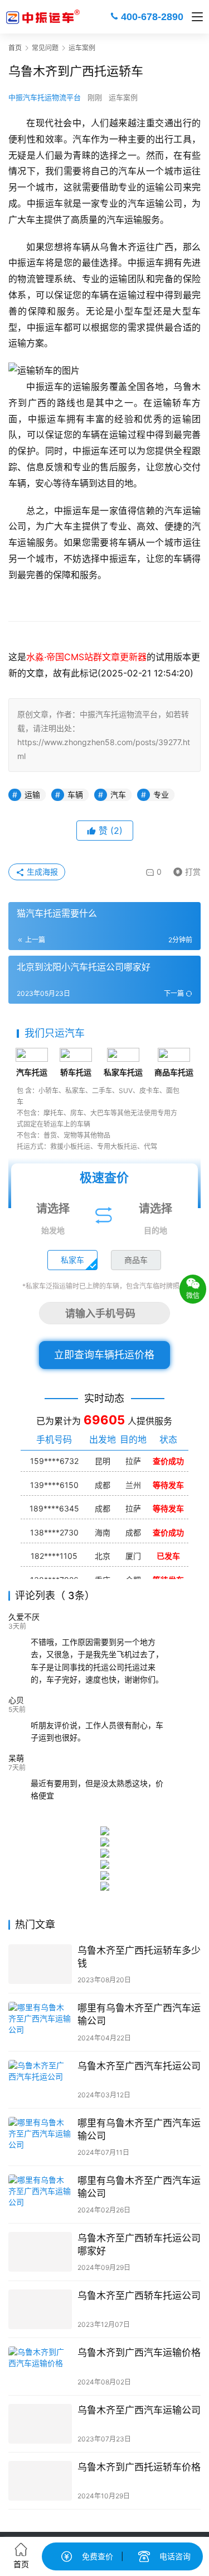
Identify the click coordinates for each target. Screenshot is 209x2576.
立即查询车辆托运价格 (104, 1355)
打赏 (184, 870)
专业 (161, 795)
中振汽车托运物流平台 (45, 97)
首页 (15, 48)
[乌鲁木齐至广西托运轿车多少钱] (40, 1964)
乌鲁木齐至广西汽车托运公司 (139, 2066)
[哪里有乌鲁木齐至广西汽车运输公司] (40, 2022)
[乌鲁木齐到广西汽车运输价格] (40, 2366)
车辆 (75, 795)
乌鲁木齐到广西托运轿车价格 (139, 2467)
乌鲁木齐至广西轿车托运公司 (139, 2296)
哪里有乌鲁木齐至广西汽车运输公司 (139, 2014)
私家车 (72, 1260)
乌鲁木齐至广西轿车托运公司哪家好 (139, 2245)
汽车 (118, 795)
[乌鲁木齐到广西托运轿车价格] (40, 2481)
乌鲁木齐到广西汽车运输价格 (139, 2353)
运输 (32, 795)
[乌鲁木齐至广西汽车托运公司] (40, 2080)
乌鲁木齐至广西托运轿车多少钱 (139, 1957)
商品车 (136, 1260)
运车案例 (123, 97)
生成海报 (41, 872)
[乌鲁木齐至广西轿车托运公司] (40, 2309)
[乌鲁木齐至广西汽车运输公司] (40, 2424)
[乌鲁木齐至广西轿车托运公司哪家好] (40, 2252)
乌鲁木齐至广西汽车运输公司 (139, 2410)
